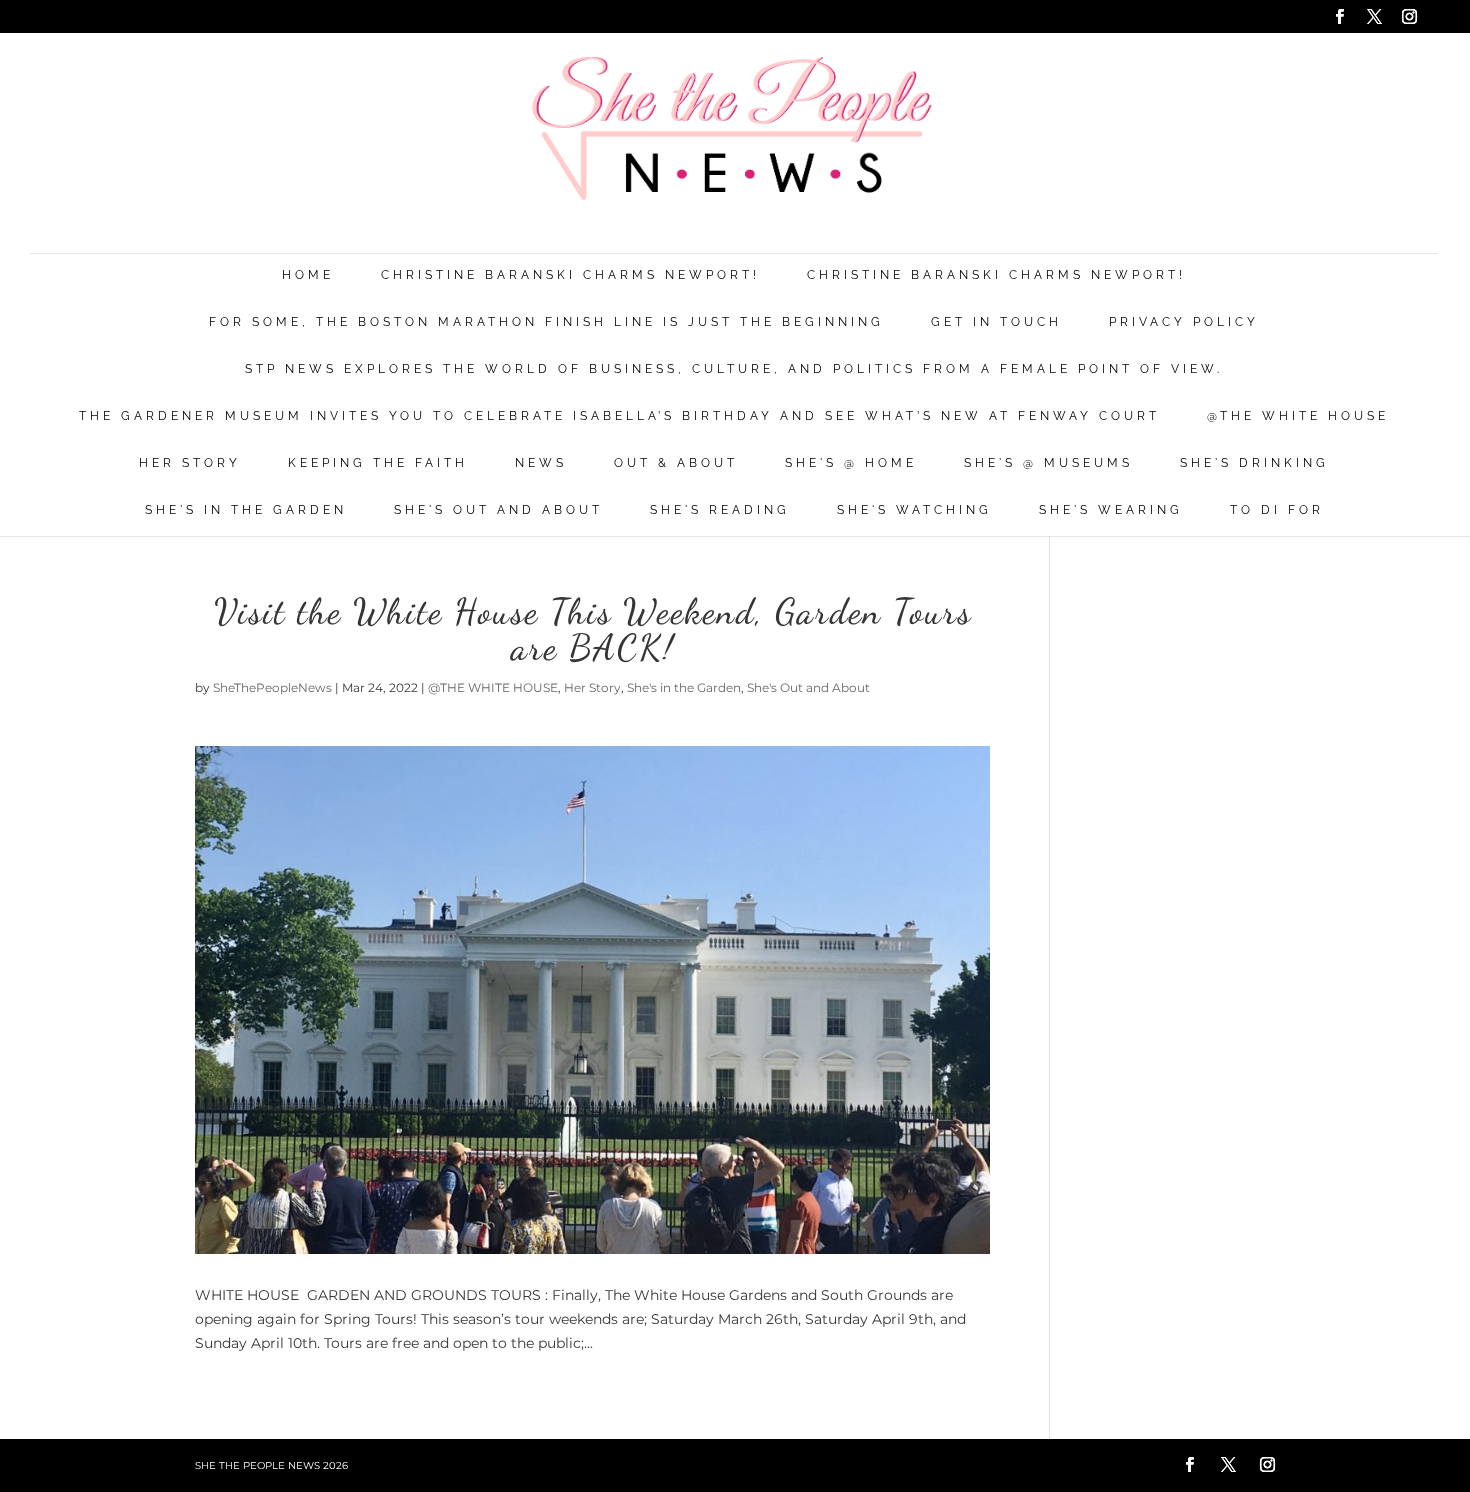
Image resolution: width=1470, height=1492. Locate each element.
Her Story (190, 463)
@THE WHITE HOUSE (1298, 416)
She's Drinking (1254, 463)
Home (308, 275)
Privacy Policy (1184, 322)
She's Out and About (498, 510)
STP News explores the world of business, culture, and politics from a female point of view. (734, 369)
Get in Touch (996, 322)
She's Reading (720, 510)
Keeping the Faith (378, 463)
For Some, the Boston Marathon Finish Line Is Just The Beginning (546, 322)
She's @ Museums (1048, 463)
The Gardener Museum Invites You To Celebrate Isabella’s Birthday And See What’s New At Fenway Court (619, 416)
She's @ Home (851, 463)
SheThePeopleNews (272, 687)
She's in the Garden (246, 510)
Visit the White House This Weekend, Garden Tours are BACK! (593, 629)
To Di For (1277, 510)
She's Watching (914, 510)
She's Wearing (1111, 510)
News (541, 463)
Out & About (676, 463)
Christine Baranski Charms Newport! (570, 275)
